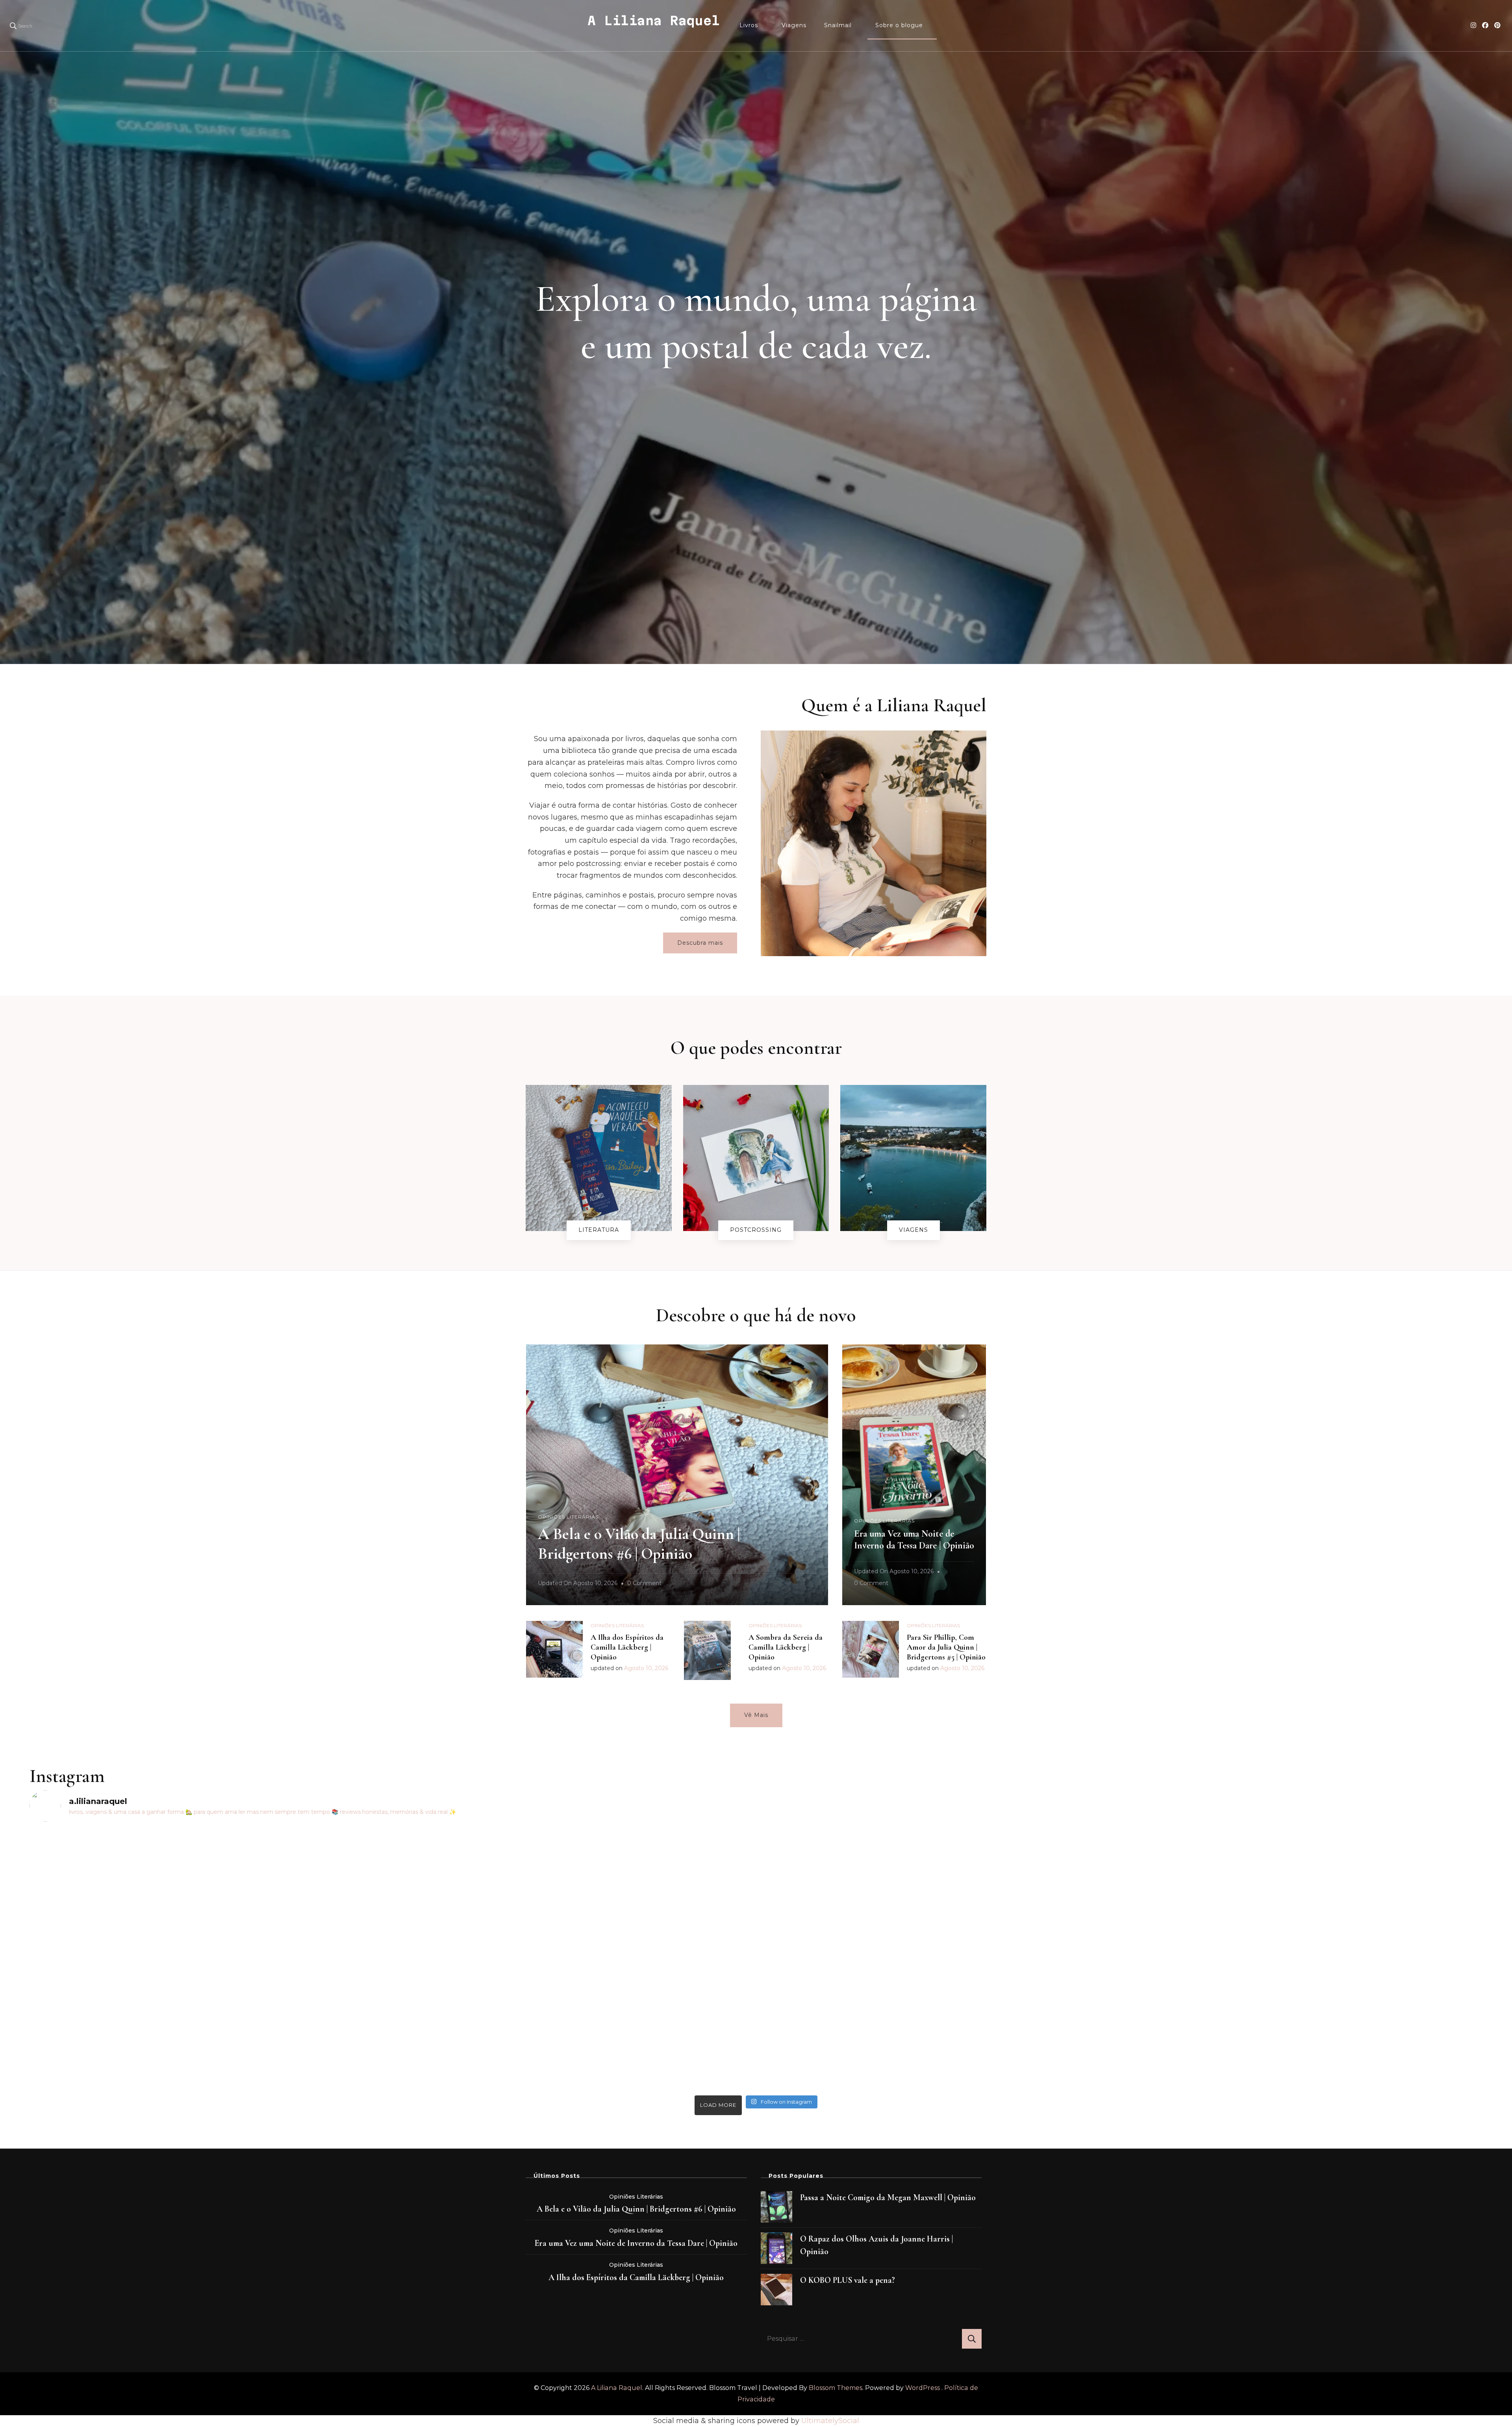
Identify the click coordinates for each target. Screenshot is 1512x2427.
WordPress (923, 2388)
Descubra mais (700, 943)
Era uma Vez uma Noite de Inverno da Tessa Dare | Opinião (914, 1540)
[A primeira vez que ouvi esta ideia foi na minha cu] (574, 1960)
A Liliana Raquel (654, 20)
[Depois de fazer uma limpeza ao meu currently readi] (1302, 1872)
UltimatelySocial (830, 2421)
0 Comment (644, 1584)
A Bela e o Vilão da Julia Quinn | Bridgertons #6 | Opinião (636, 2209)
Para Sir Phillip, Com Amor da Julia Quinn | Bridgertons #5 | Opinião (946, 1647)
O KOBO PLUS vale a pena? (848, 2280)
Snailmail (838, 25)
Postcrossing (756, 1230)
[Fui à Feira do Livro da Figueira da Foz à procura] (210, 1878)
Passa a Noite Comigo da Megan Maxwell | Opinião (888, 2197)
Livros (749, 25)
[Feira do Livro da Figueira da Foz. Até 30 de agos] (938, 1837)
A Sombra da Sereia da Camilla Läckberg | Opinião (786, 1647)
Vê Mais (756, 1715)
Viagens (794, 25)
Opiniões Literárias (568, 1517)
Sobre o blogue (899, 25)
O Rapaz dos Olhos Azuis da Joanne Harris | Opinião (876, 2245)
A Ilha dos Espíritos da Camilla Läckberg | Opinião (627, 1647)
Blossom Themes (836, 2388)
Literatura (599, 1230)
